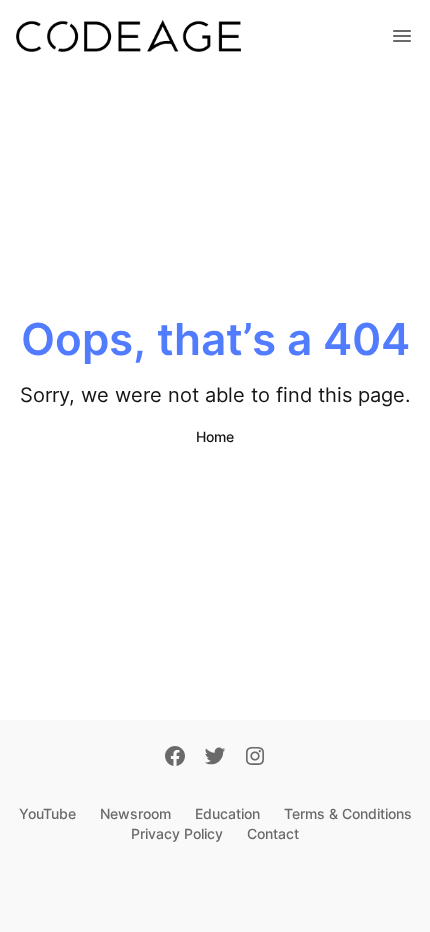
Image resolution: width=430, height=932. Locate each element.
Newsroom (135, 813)
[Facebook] (175, 758)
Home (215, 436)
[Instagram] (255, 758)
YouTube (47, 813)
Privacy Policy (177, 833)
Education (227, 813)
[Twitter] (215, 758)
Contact (273, 833)
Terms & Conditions (348, 813)
